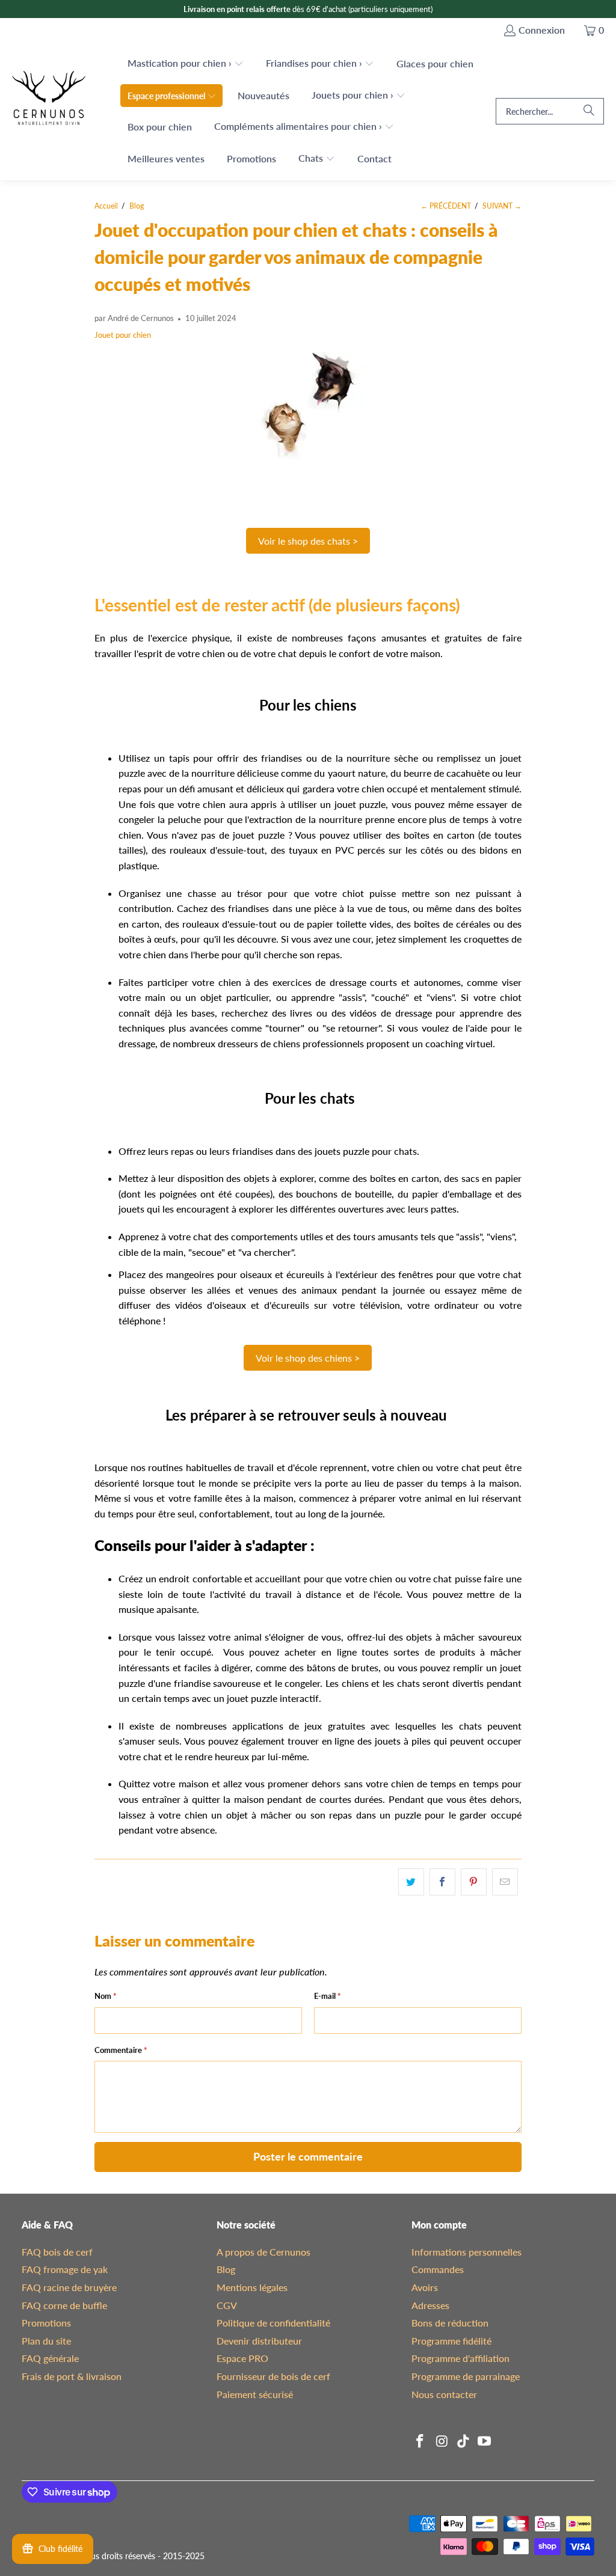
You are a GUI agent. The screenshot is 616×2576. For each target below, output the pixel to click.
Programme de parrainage (466, 2376)
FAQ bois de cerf (57, 2252)
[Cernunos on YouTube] (485, 2442)
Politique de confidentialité (273, 2323)
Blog (226, 2269)
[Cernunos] (49, 112)
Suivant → (502, 206)
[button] (186, 64)
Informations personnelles (467, 2252)
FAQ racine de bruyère (69, 2287)
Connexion (542, 30)
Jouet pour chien (123, 335)
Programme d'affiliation (460, 2358)
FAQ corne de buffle (64, 2305)
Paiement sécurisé (255, 2394)
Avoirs (425, 2287)
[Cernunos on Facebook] (420, 2442)
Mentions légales (252, 2287)
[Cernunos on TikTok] (463, 2442)
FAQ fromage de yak (65, 2269)
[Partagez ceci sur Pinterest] (474, 1882)
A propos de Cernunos (263, 2252)
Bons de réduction (450, 2323)
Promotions (46, 2323)
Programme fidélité (451, 2341)
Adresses (430, 2305)
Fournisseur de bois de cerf (273, 2376)
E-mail (328, 1996)
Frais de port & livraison (72, 2376)
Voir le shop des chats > (308, 541)
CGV (227, 2305)
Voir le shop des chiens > (308, 1358)
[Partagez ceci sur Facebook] (442, 1882)
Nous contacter (444, 2394)
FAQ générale (50, 2358)
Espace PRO (242, 2358)
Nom (106, 1996)
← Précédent (446, 206)
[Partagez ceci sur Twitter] (411, 1882)
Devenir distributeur (259, 2341)
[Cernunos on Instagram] (442, 2442)
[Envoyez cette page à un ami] (505, 1882)
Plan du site (46, 2341)
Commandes (438, 2269)
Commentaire (121, 2050)
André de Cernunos (141, 318)
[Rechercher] (589, 111)
